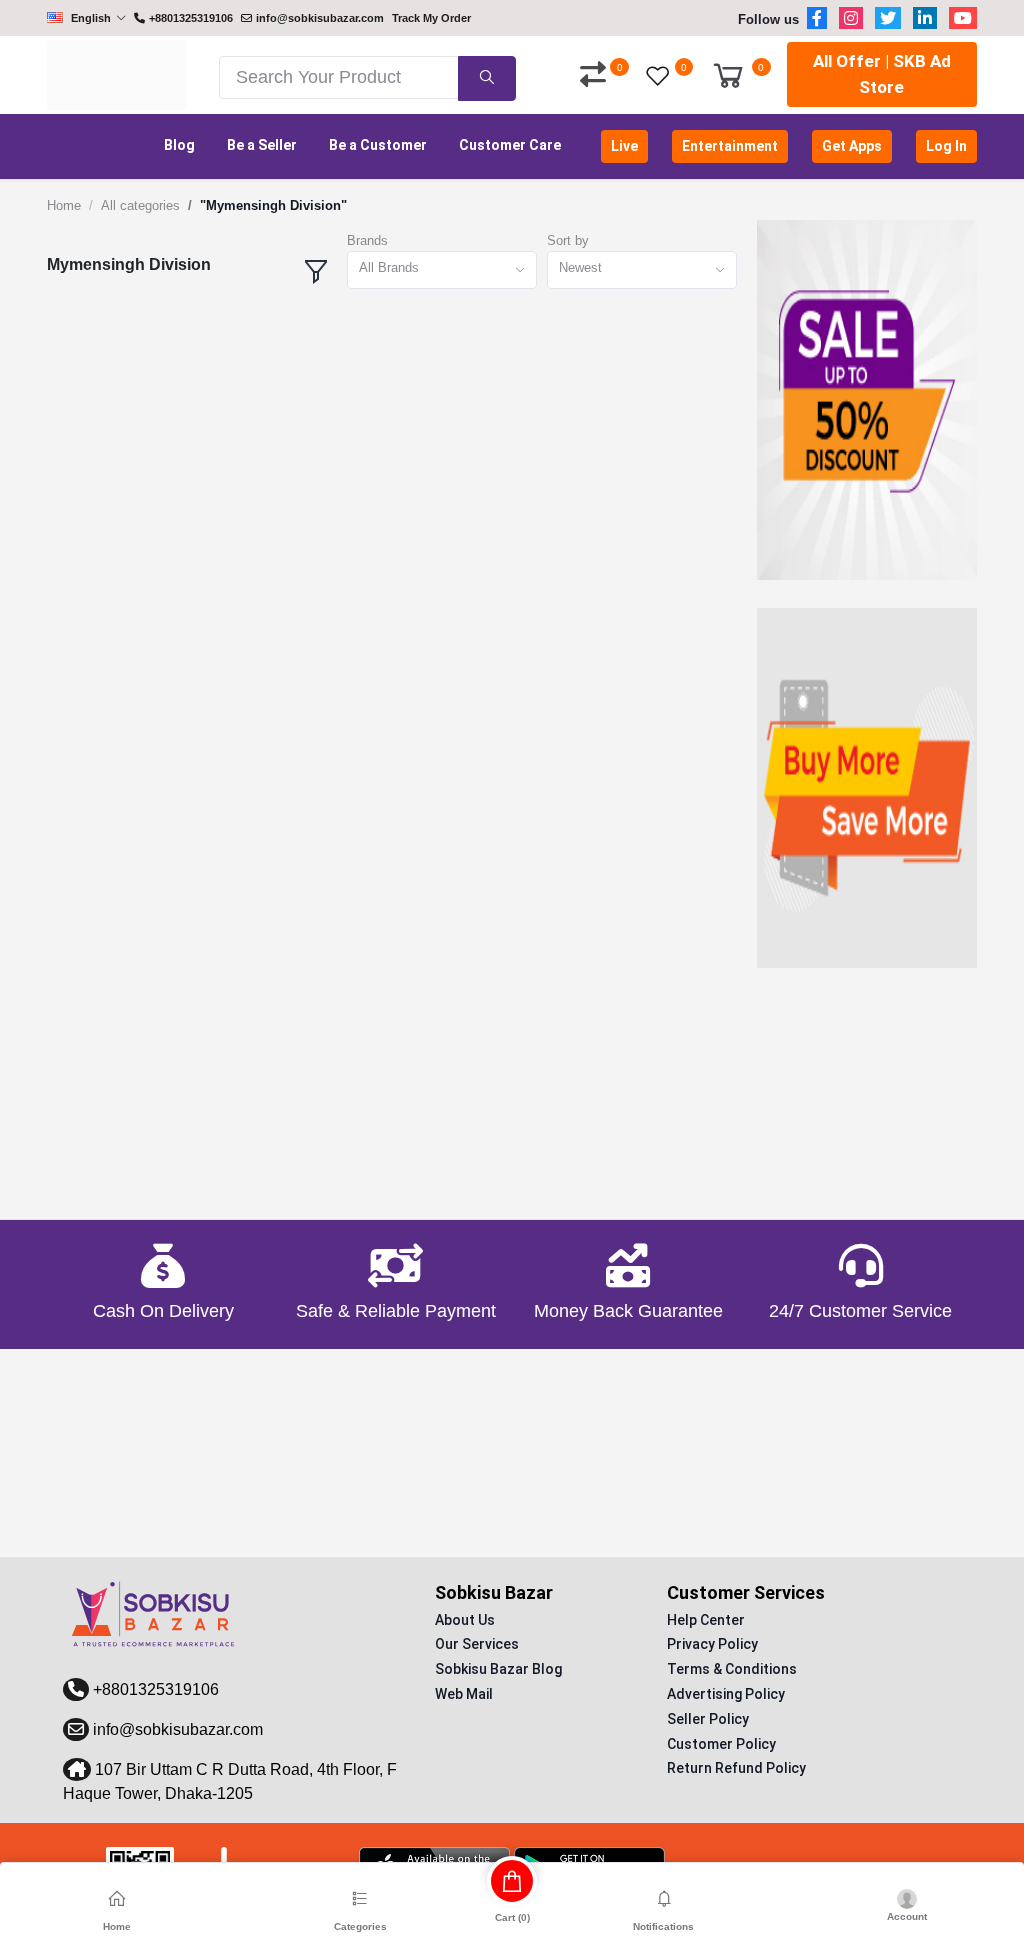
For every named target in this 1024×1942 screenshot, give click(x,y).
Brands (367, 240)
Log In (946, 146)
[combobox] (442, 270)
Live (624, 146)
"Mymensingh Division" (273, 205)
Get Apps (852, 146)
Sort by (568, 240)
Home (64, 205)
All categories (140, 205)
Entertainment (730, 146)
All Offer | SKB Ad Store (882, 74)
